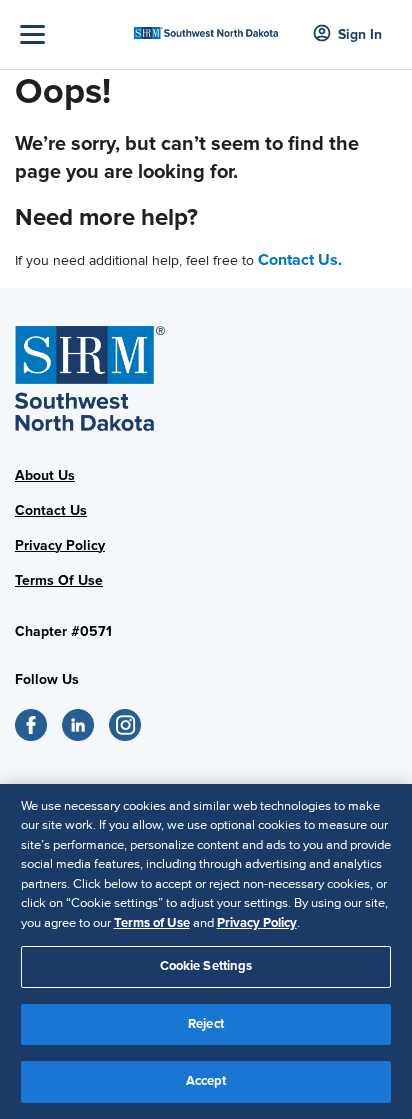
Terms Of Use (59, 580)
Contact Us (51, 510)
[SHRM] (206, 26)
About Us (45, 475)
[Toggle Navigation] (72, 34)
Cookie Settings (206, 966)
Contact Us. (300, 260)
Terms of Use (152, 923)
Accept (206, 1081)
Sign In (360, 34)
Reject (206, 1024)
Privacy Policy (60, 545)
